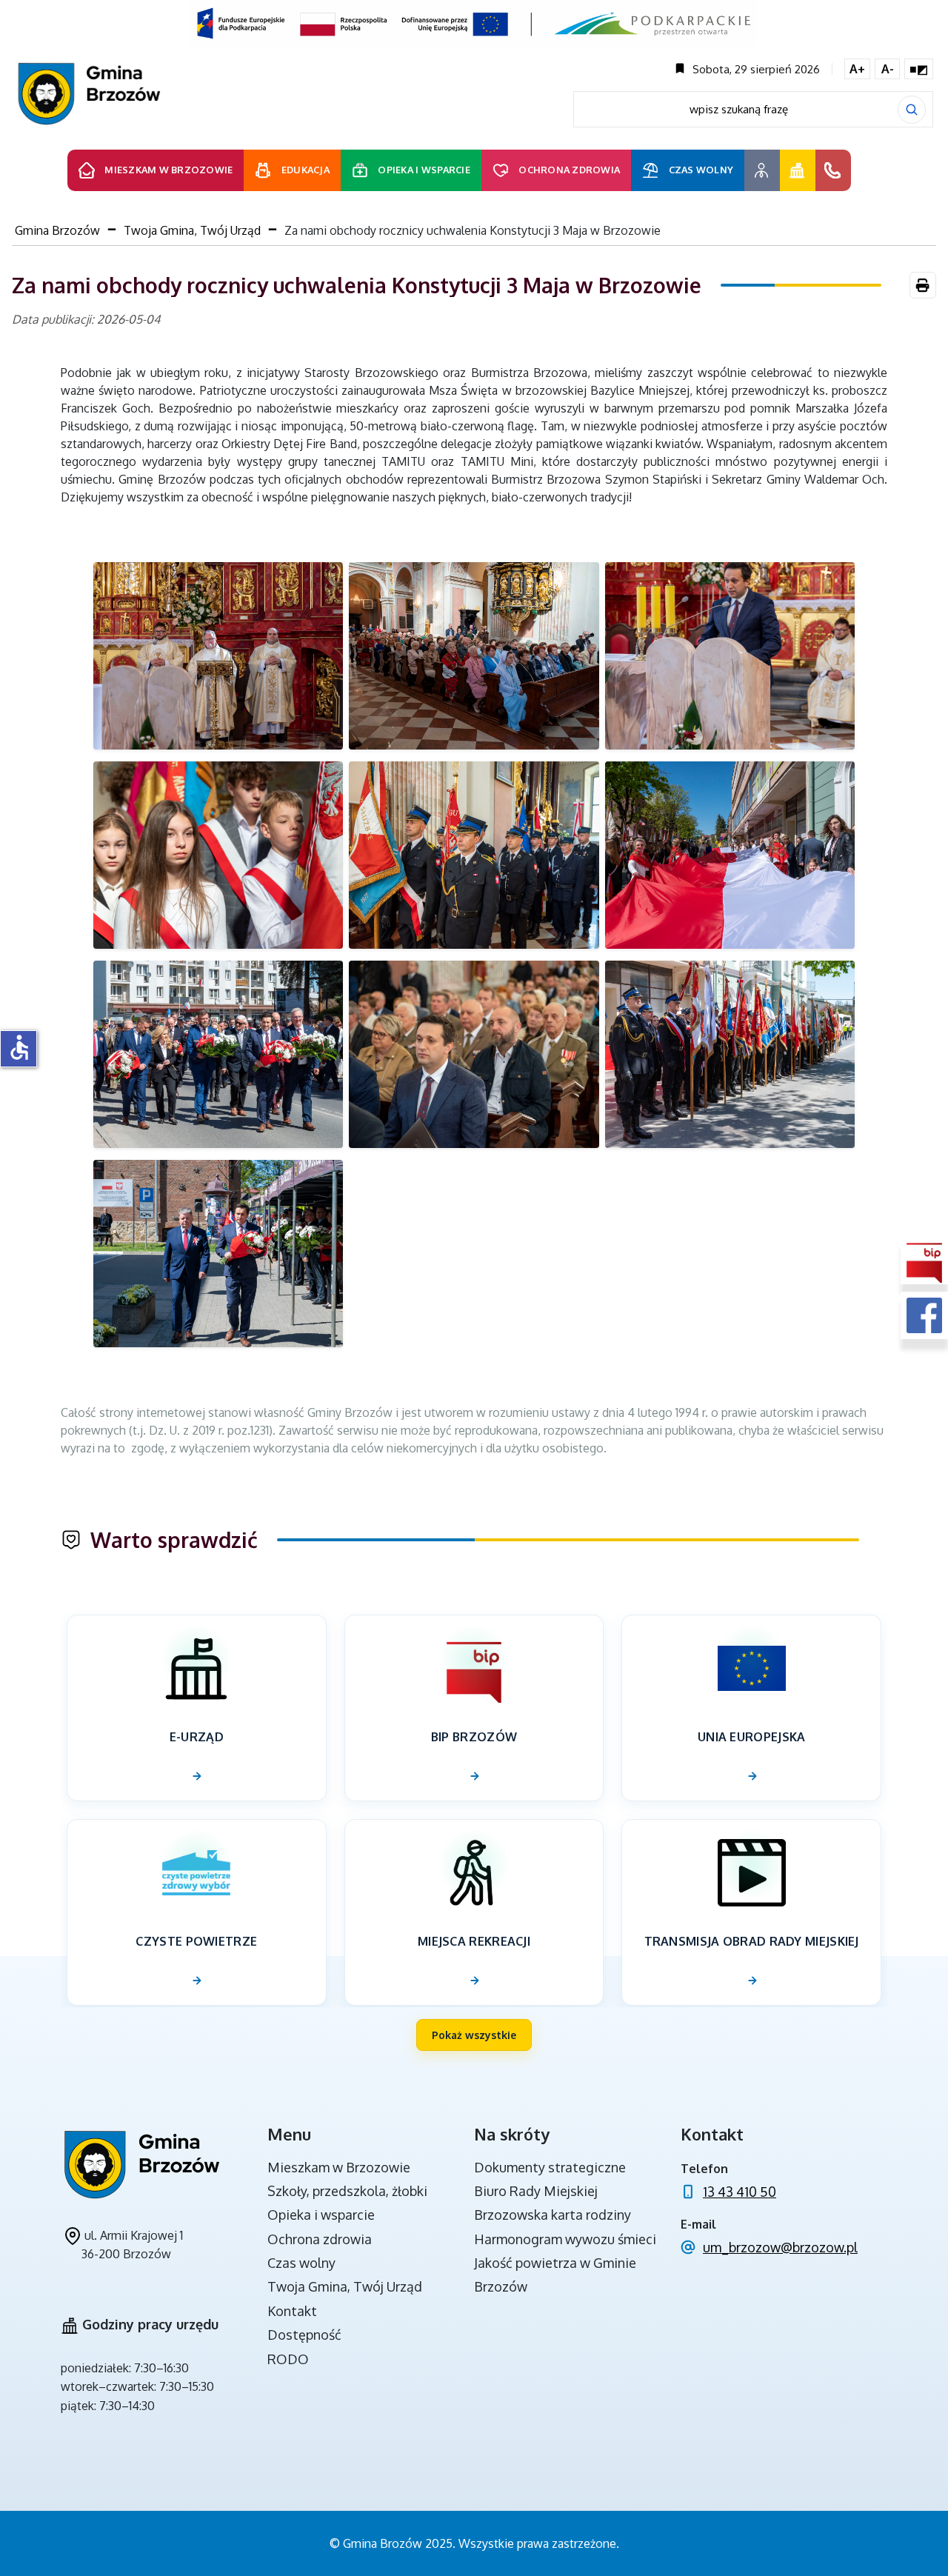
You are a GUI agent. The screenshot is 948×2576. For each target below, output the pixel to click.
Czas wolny (301, 2263)
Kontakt (292, 2311)
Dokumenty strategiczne (550, 2167)
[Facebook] (924, 1315)
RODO (288, 2359)
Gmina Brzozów (57, 230)
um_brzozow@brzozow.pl (780, 2247)
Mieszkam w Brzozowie (339, 2167)
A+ (857, 69)
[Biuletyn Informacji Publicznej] (924, 1261)
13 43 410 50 (740, 2192)
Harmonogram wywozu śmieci (565, 2239)
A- (888, 69)
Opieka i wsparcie (321, 2215)
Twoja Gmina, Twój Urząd (192, 230)
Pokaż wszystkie (474, 2035)
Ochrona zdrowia (320, 2239)
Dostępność (304, 2335)
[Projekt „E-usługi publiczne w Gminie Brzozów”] (474, 23)
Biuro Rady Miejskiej (536, 2191)
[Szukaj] (912, 110)
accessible (19, 1047)
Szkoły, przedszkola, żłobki (347, 2191)
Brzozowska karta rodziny (553, 2215)
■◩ (919, 69)
